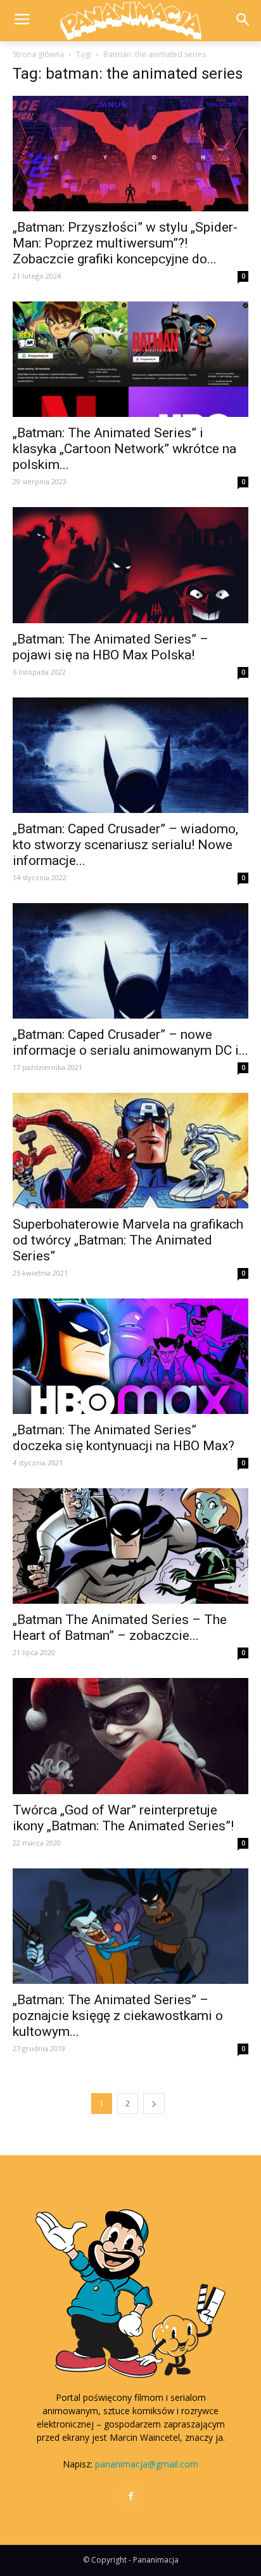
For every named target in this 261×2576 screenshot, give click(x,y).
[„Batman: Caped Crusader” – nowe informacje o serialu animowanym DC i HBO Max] (130, 961)
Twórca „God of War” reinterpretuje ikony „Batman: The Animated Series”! (123, 1818)
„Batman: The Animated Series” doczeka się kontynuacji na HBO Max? (124, 1438)
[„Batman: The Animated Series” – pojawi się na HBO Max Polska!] (130, 565)
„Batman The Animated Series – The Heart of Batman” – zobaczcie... (120, 1628)
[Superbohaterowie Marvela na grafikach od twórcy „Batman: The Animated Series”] (130, 1151)
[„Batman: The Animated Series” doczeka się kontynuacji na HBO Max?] (130, 1356)
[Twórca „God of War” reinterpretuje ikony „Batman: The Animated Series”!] (130, 1736)
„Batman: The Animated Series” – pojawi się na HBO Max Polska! (111, 647)
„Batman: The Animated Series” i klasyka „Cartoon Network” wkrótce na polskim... (124, 449)
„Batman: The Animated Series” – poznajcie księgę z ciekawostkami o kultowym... (118, 2016)
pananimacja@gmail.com (147, 2464)
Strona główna (38, 54)
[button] (243, 21)
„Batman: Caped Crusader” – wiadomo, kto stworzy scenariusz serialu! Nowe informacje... (125, 845)
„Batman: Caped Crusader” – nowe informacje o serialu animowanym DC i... (130, 1042)
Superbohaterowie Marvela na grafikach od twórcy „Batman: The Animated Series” (128, 1240)
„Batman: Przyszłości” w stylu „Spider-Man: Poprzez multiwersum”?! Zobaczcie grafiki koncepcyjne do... (125, 243)
